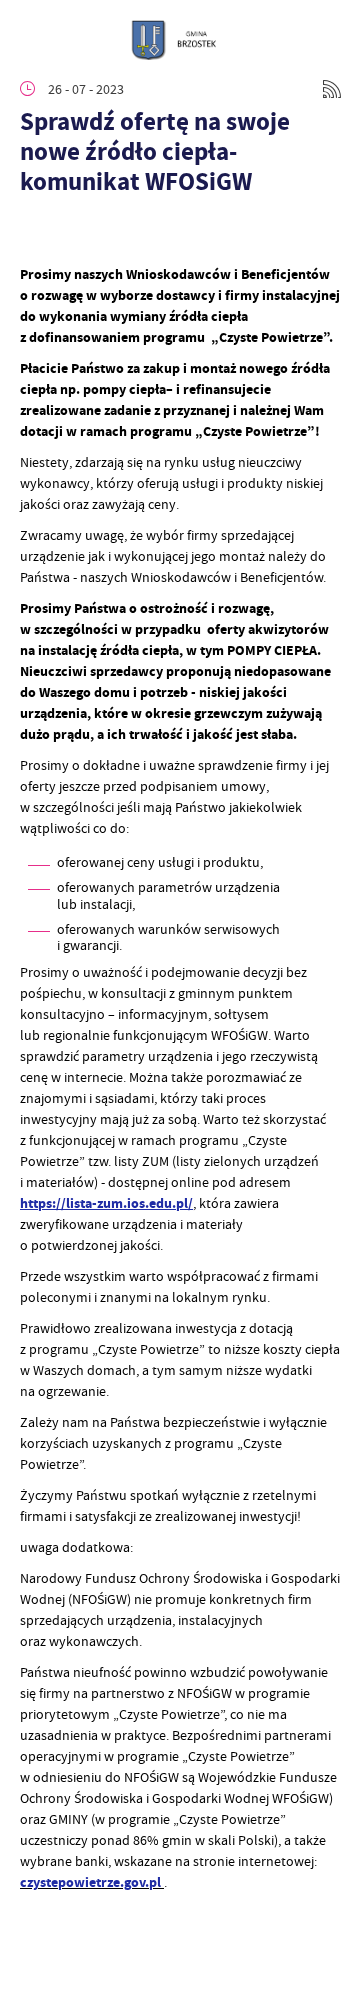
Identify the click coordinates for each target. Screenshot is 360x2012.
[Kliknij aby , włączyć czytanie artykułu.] (36, 234)
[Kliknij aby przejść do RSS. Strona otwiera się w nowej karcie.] (332, 89)
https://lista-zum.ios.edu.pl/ (106, 1203)
